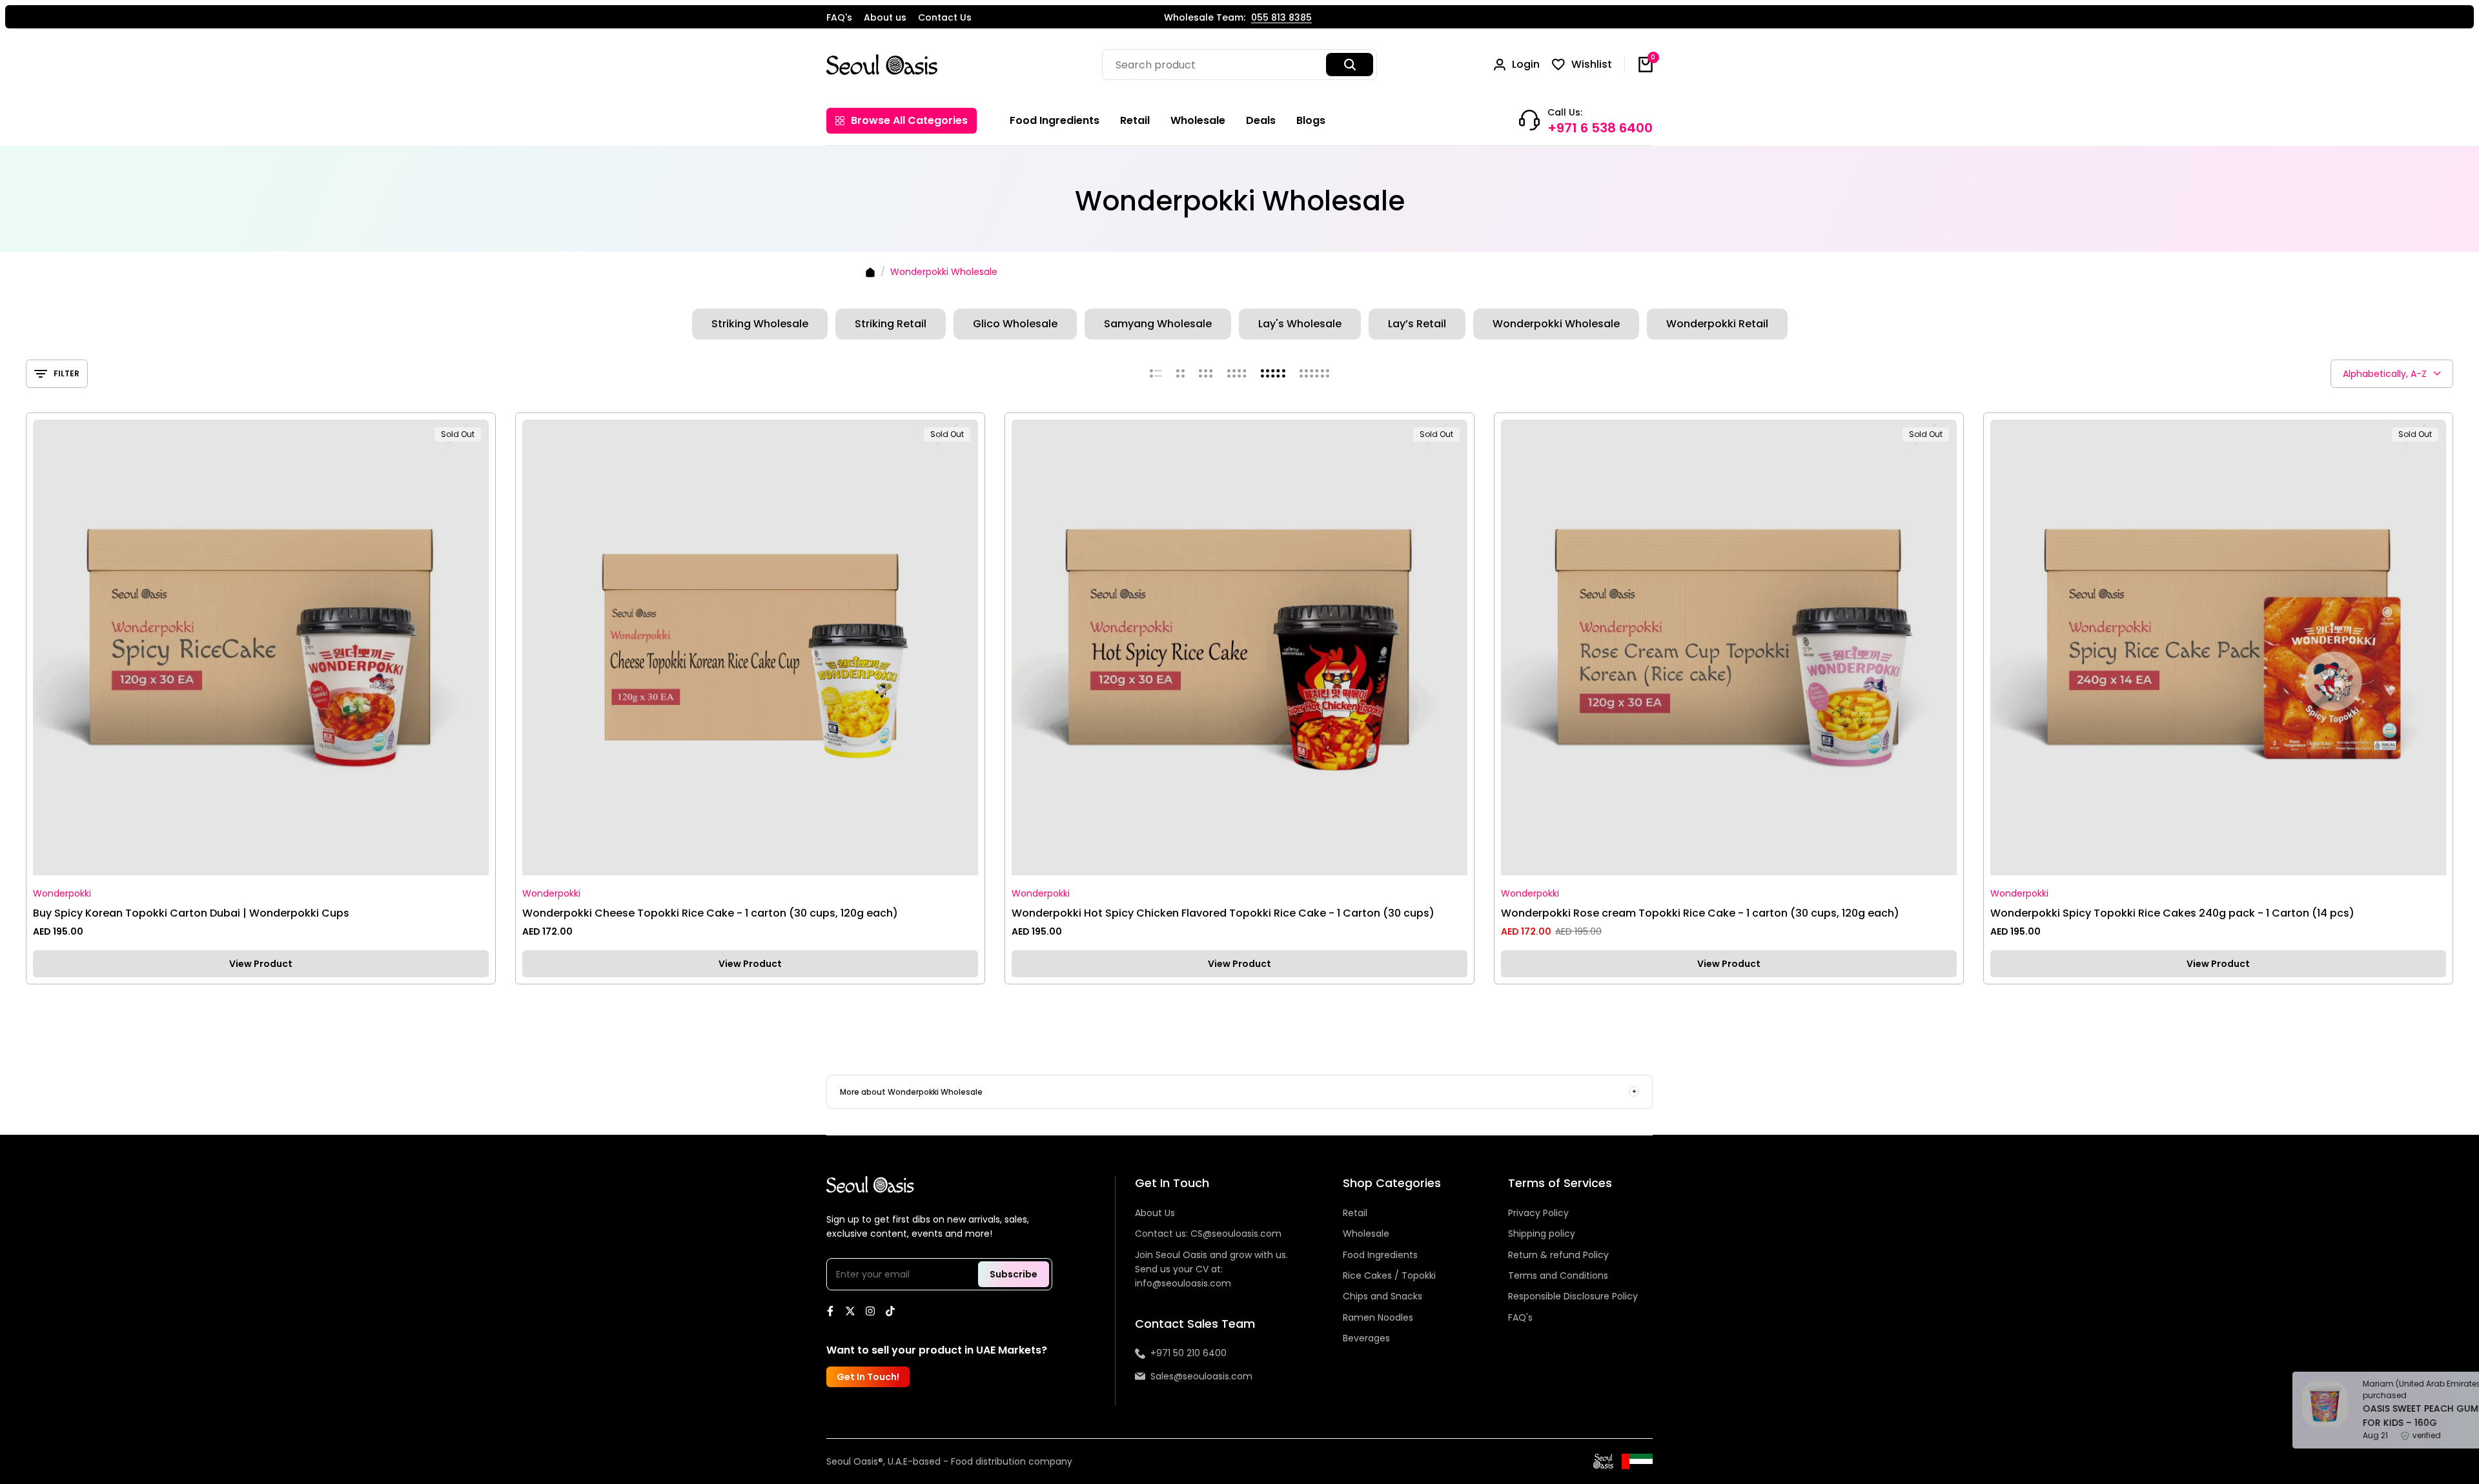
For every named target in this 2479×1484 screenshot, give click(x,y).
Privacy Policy (1538, 1213)
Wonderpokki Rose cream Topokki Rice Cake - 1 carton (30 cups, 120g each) (1700, 913)
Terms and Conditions (1558, 1276)
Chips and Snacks (1382, 1296)
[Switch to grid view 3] (1206, 374)
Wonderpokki (62, 894)
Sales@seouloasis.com (1201, 1376)
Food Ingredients (1380, 1255)
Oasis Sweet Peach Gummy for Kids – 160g (2353, 1416)
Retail (1355, 1213)
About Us (1155, 1213)
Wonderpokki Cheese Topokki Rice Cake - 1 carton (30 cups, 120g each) (710, 913)
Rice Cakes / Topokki (1389, 1276)
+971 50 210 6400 (1188, 1353)
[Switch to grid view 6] (1314, 374)
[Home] (870, 272)
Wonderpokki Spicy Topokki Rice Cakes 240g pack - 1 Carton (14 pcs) (2172, 913)
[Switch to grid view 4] (1237, 374)
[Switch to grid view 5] (1273, 374)
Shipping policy (1542, 1234)
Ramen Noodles (1378, 1317)
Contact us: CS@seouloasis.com (1208, 1234)
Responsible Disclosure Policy (1573, 1296)
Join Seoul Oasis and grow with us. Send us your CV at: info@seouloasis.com (1211, 1269)
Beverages (1366, 1338)
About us (885, 17)
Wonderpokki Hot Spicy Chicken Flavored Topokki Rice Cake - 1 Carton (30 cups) (1223, 913)
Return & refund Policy (1558, 1255)
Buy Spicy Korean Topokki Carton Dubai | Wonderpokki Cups (191, 913)
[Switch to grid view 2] (1180, 374)
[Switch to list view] (1156, 374)
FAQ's (839, 17)
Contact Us (945, 17)
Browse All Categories (909, 120)
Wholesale (1366, 1234)
